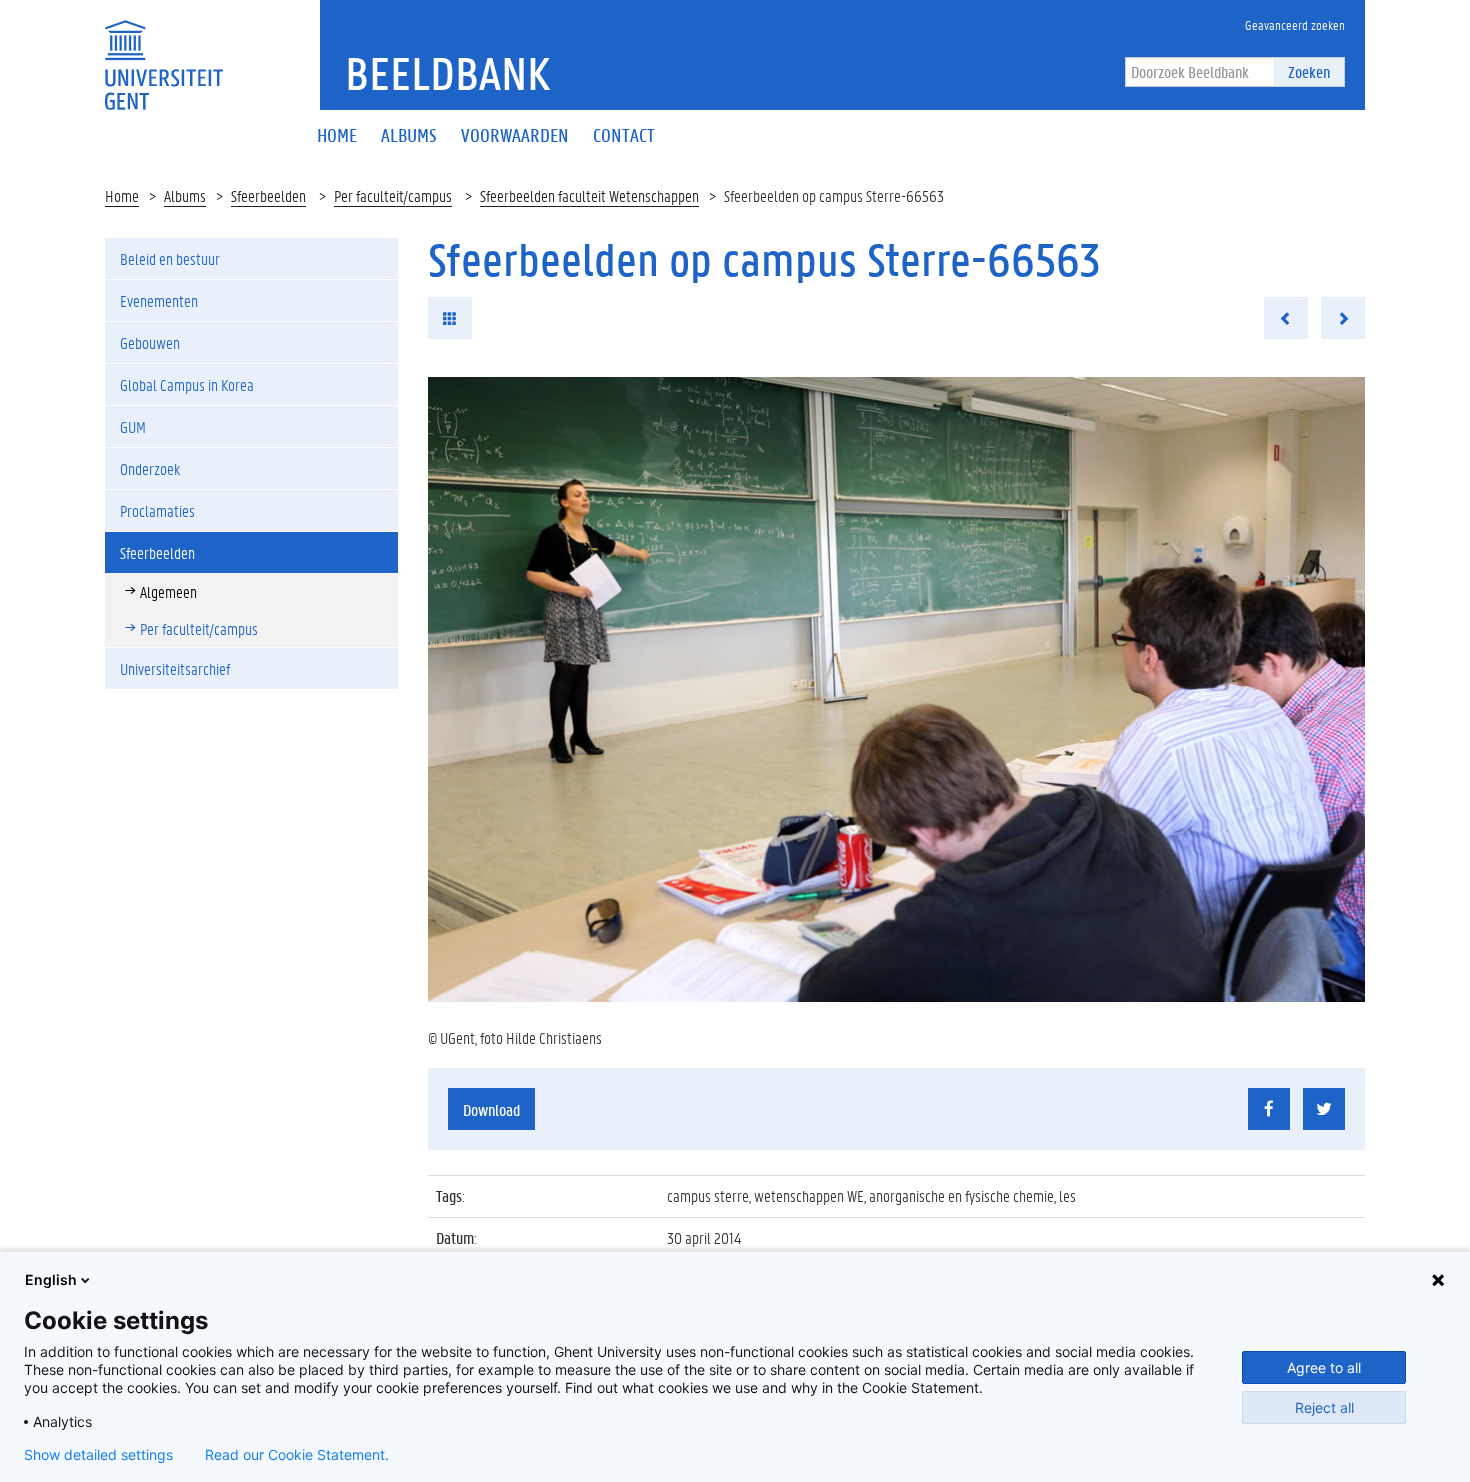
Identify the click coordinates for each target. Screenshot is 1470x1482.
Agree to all (1324, 1367)
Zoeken (1309, 71)
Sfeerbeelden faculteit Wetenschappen (589, 195)
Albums (185, 195)
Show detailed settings (98, 1455)
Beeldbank (447, 73)
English (51, 1279)
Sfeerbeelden (268, 195)
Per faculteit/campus (393, 195)
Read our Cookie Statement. (297, 1455)
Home (122, 195)
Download (491, 1109)
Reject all (1324, 1407)
